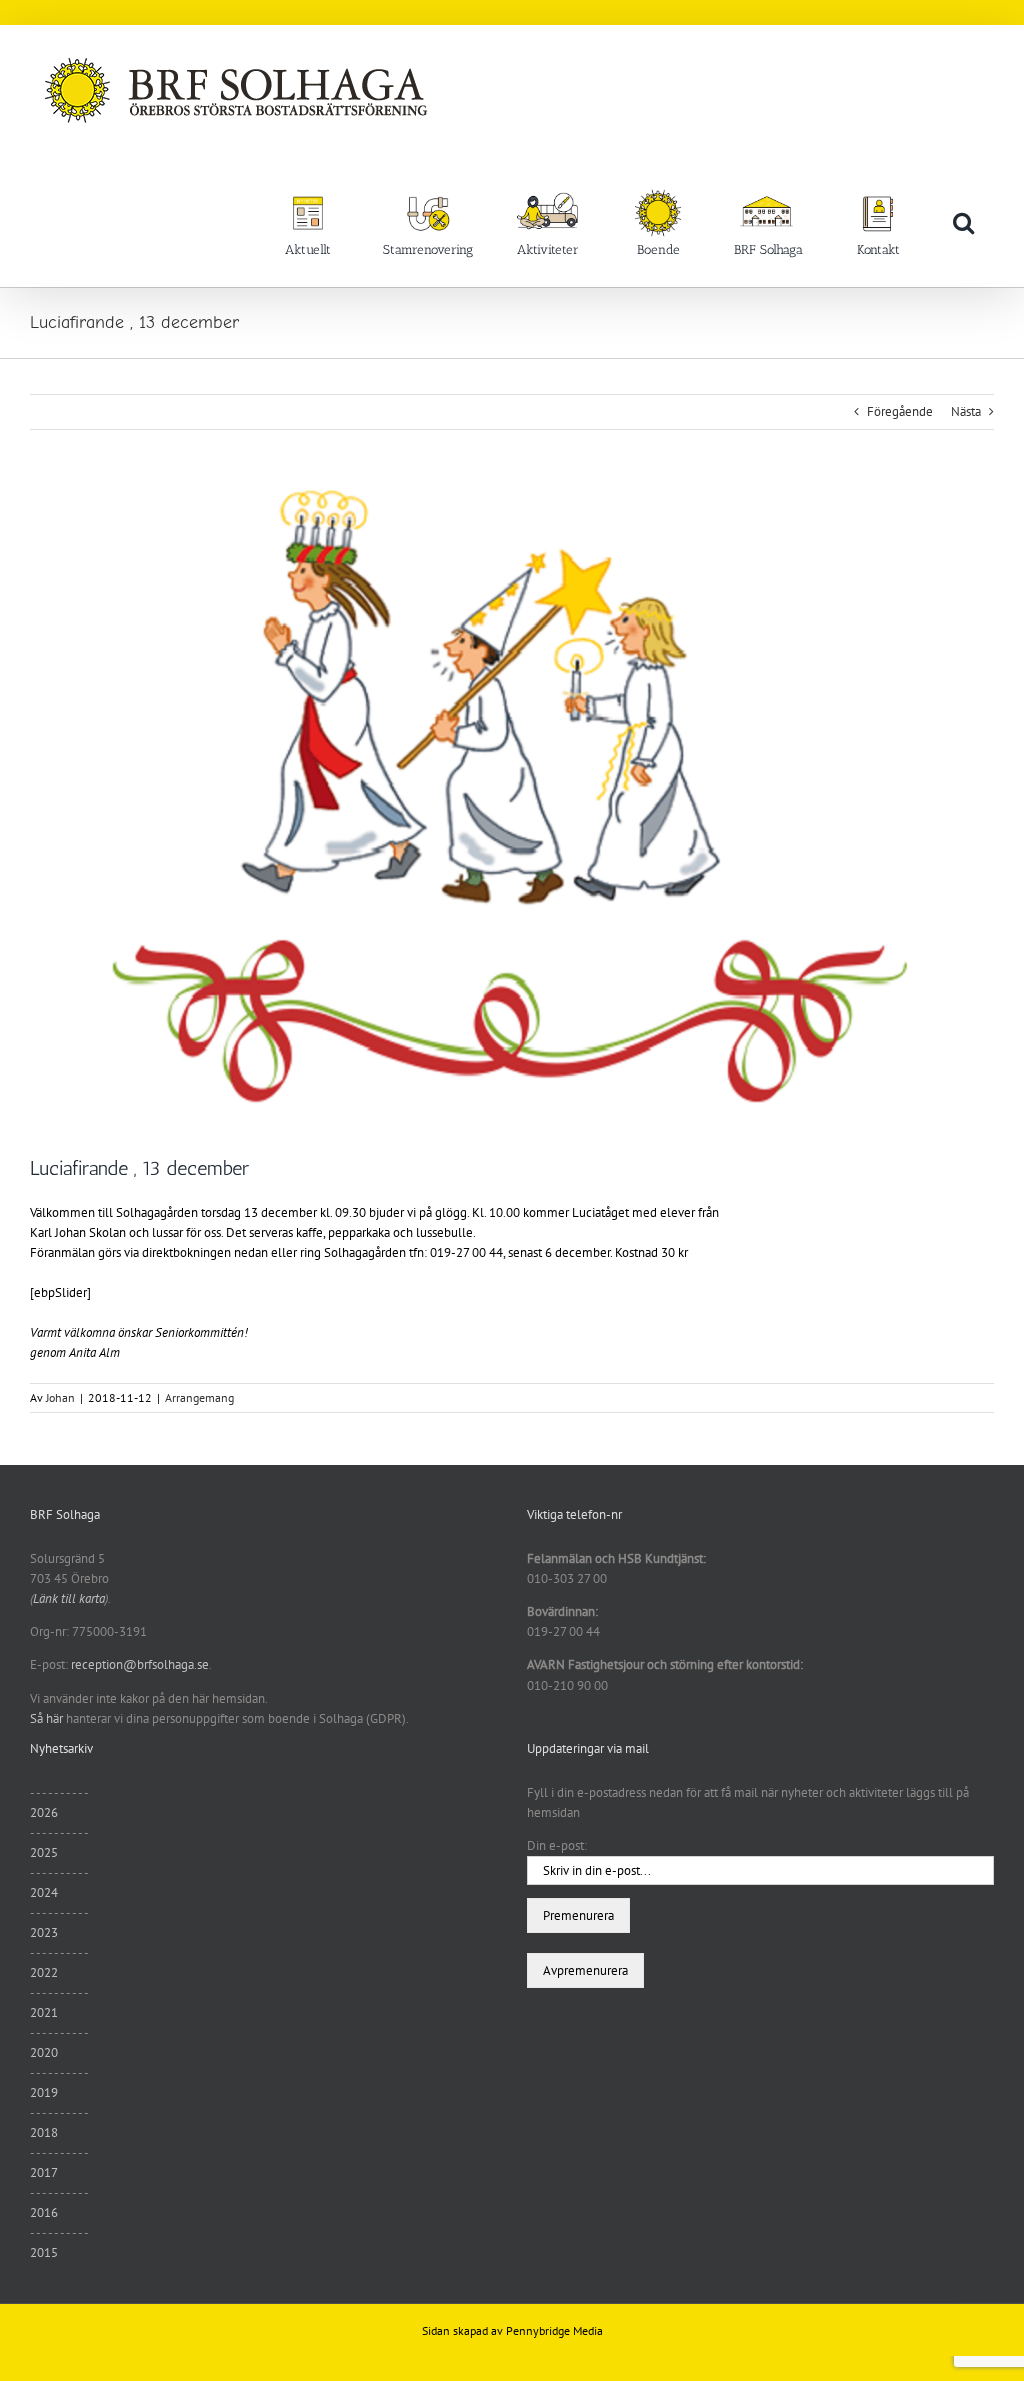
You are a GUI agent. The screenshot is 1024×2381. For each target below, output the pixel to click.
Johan (60, 1397)
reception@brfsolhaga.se (140, 1664)
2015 (44, 2252)
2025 (44, 1852)
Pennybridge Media (554, 2330)
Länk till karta (69, 1598)
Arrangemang (199, 1397)
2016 (44, 2212)
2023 (44, 1932)
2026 (44, 1812)
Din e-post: (557, 1845)
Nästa (966, 411)
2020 (44, 2052)
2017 (44, 2172)
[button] (963, 222)
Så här (46, 1718)
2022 (44, 1972)
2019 (44, 2092)
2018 (44, 2132)
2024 (44, 1892)
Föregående (900, 411)
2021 (44, 2012)
